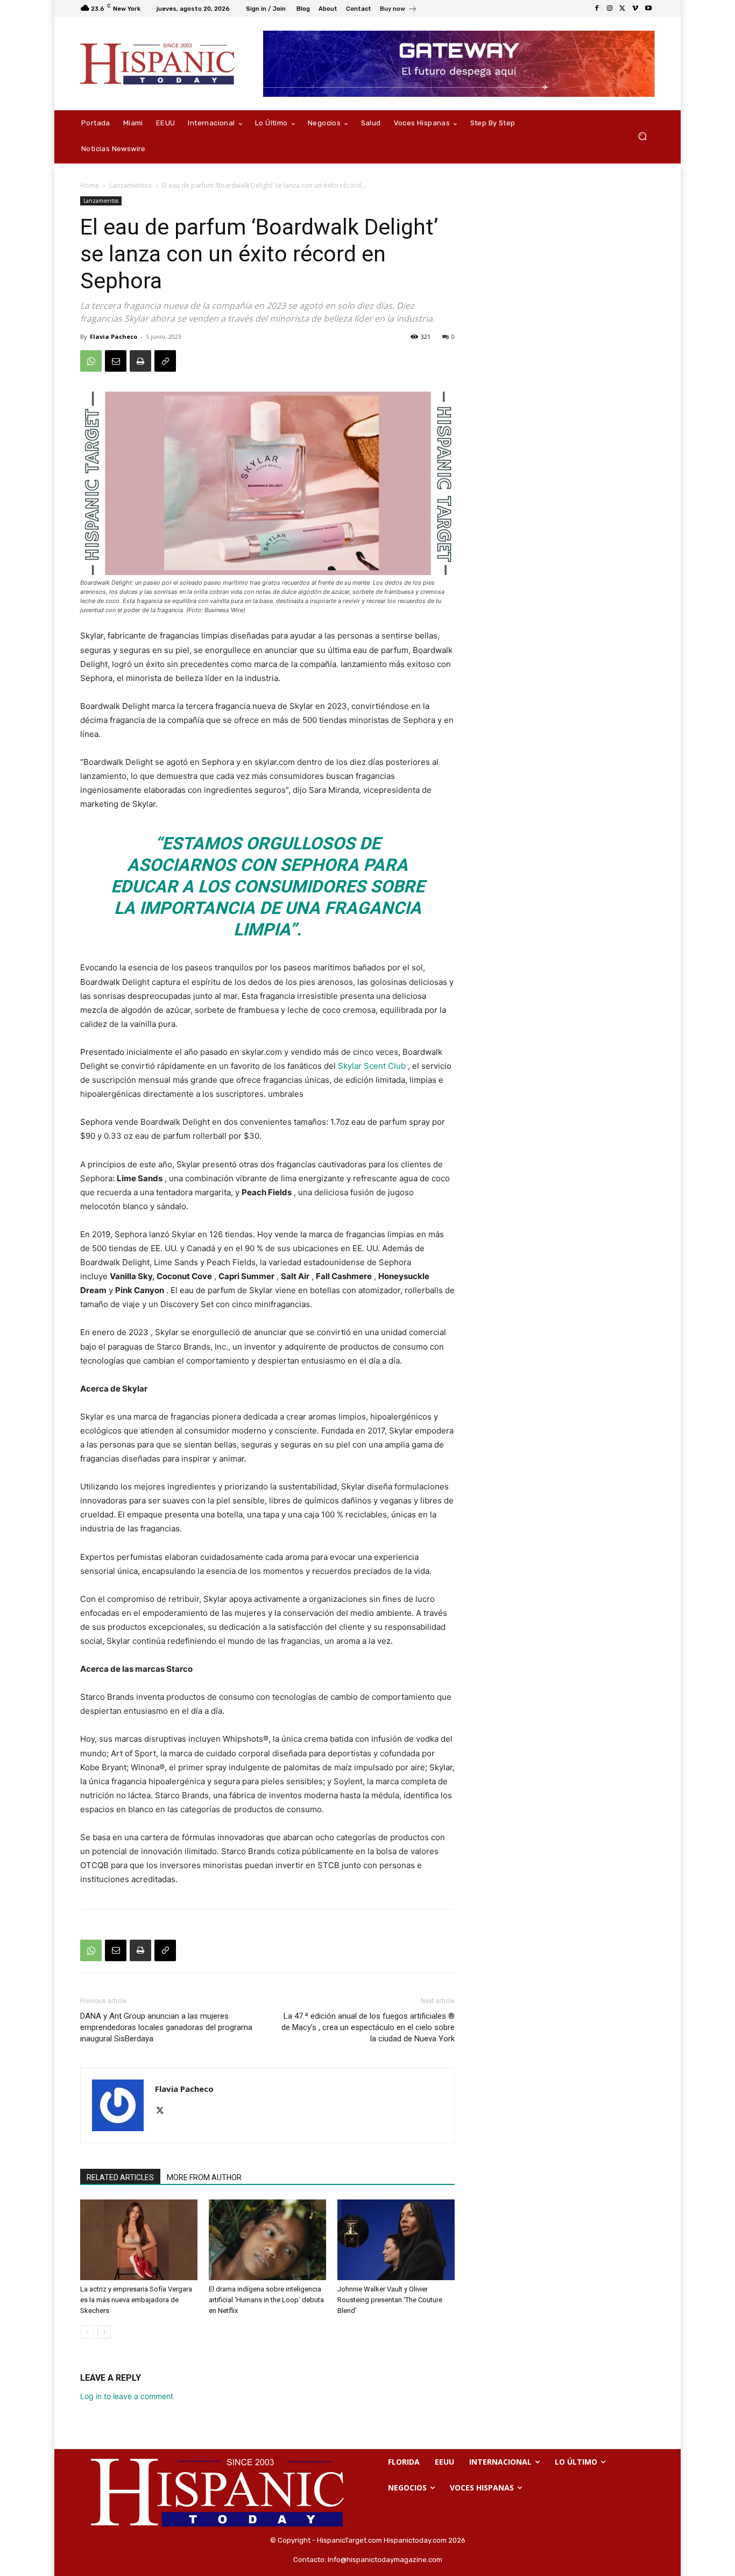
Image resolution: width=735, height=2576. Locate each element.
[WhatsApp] (91, 361)
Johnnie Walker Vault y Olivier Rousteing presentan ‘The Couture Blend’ (390, 2300)
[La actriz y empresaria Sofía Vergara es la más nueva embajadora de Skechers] (139, 2240)
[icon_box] (398, 10)
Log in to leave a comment (127, 2396)
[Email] (116, 361)
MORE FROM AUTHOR (204, 2177)
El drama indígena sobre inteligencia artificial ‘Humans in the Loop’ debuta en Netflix (266, 2300)
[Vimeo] (635, 9)
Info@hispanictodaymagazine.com (385, 2560)
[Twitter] (623, 9)
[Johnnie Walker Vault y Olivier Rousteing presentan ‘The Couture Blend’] (396, 2240)
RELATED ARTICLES (120, 2177)
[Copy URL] (165, 361)
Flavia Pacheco (114, 336)
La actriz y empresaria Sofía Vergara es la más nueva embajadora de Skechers (136, 2300)
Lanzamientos (130, 185)
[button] (642, 136)
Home (90, 185)
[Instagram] (610, 9)
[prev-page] (87, 2332)
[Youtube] (648, 9)
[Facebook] (597, 9)
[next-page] (104, 2332)
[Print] (140, 361)
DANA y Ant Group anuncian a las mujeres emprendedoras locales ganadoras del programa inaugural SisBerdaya (166, 2027)
